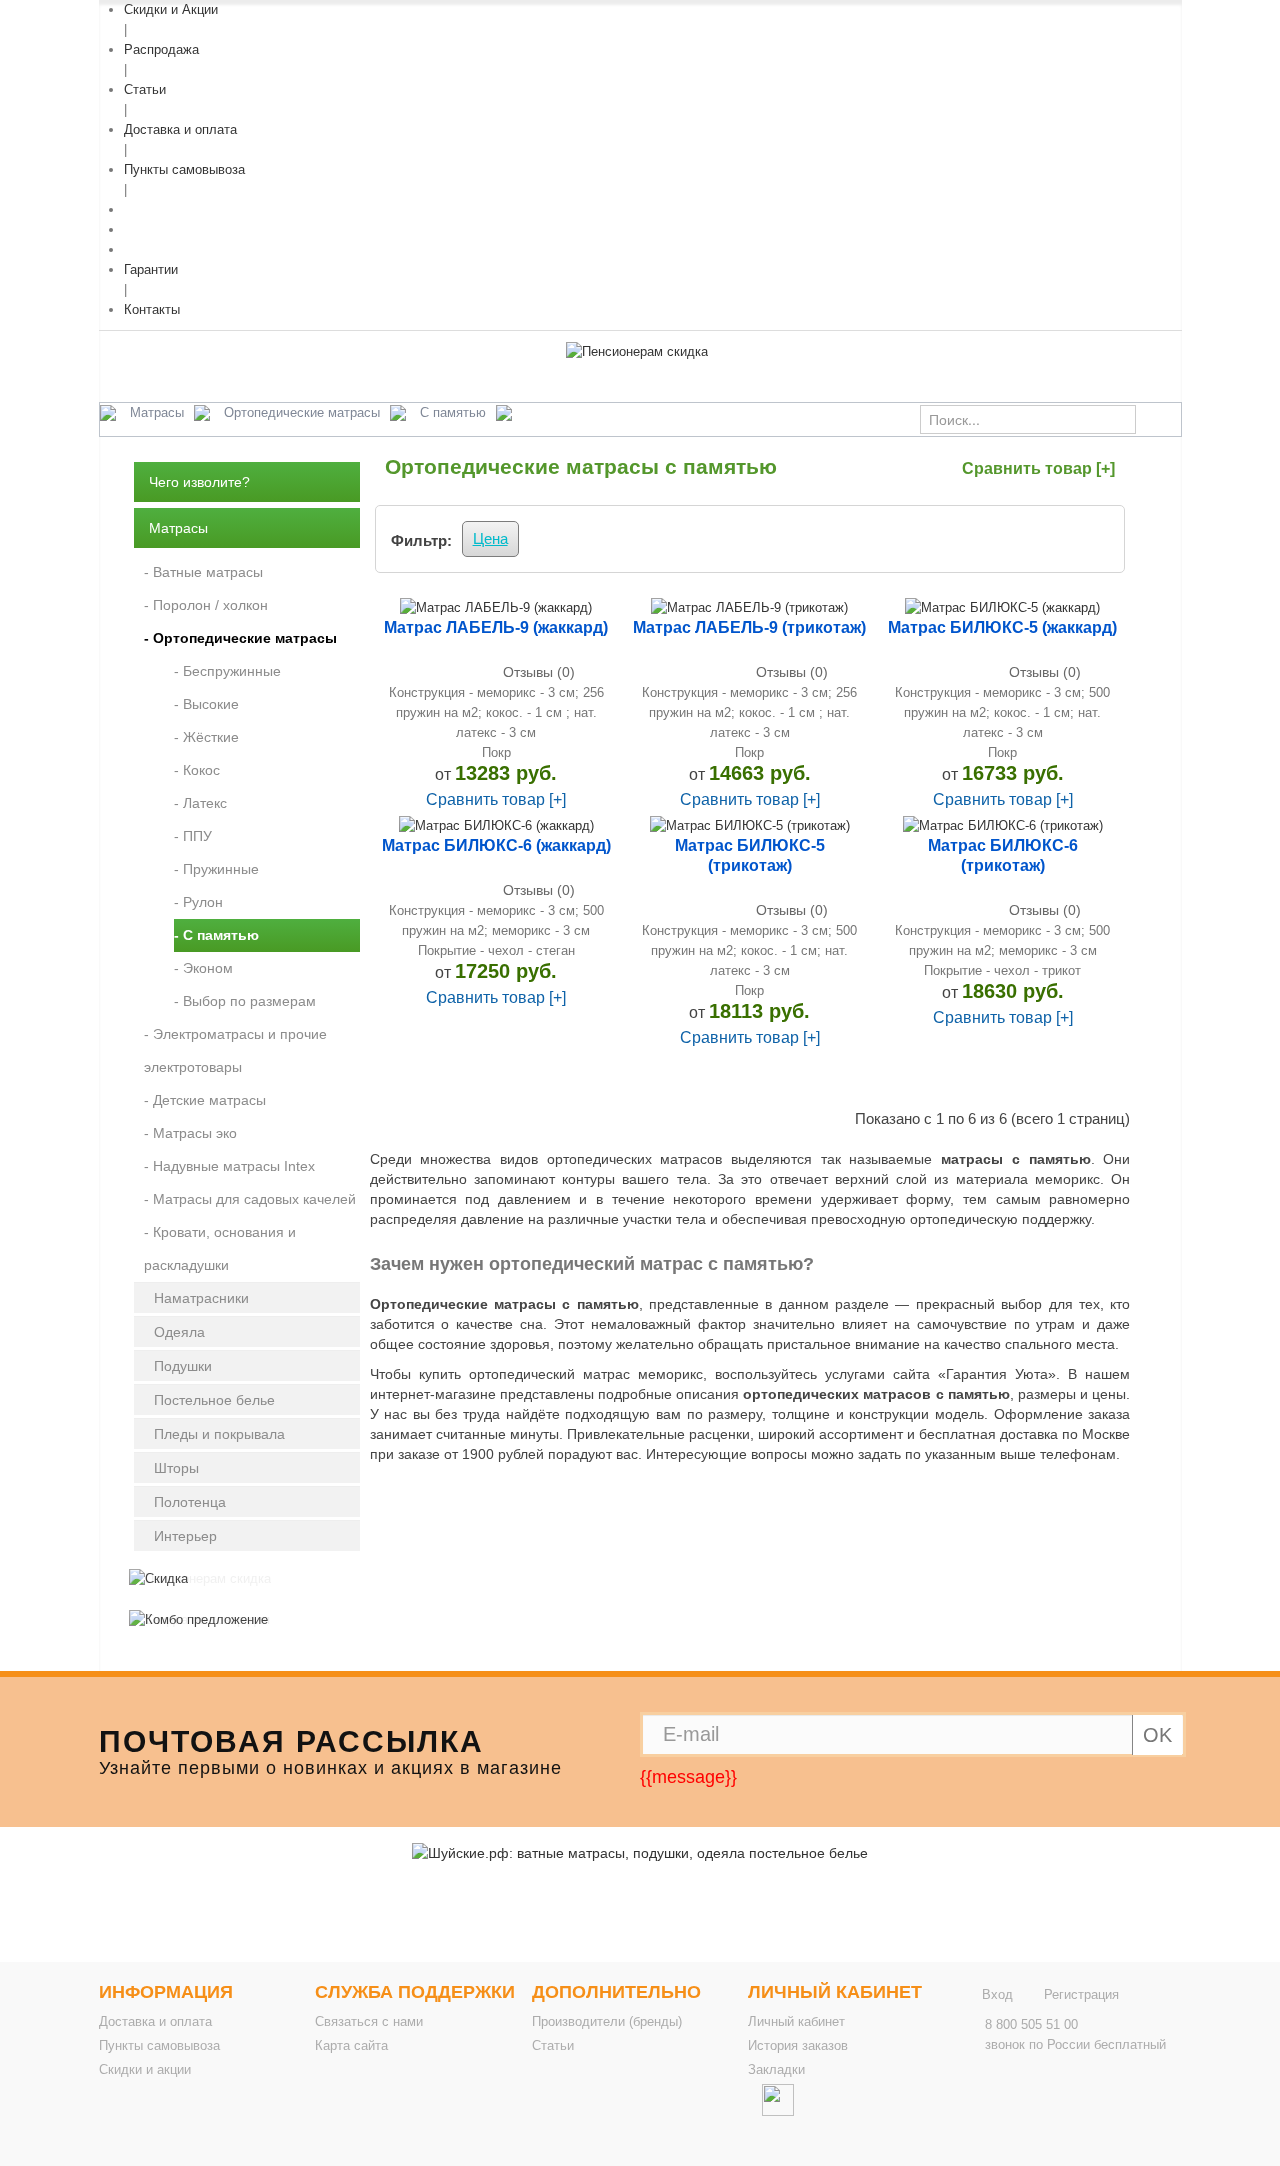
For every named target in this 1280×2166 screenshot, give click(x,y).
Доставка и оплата (180, 129)
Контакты (152, 309)
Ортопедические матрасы (302, 412)
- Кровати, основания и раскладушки (220, 1248)
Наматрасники (201, 1298)
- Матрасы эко (190, 1133)
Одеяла (179, 1332)
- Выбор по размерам (245, 1001)
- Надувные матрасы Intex (229, 1166)
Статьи (145, 89)
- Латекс (200, 803)
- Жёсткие (206, 737)
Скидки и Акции (171, 9)
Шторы (176, 1468)
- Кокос (197, 770)
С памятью (453, 412)
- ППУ (193, 836)
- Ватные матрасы (203, 572)
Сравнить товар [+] (1038, 468)
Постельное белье (214, 1400)
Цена (490, 538)
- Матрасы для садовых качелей (250, 1199)
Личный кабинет (796, 2021)
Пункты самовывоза (184, 169)
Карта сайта (351, 2045)
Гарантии (151, 269)
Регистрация (1081, 1994)
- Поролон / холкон (206, 605)
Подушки (183, 1366)
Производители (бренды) (607, 2021)
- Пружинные (216, 869)
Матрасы (157, 412)
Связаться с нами (369, 2021)
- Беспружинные (227, 671)
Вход (997, 1994)
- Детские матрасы (205, 1100)
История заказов (798, 2045)
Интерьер (185, 1536)
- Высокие (206, 704)
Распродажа (161, 49)
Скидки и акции (145, 2069)
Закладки (776, 2069)
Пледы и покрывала (219, 1434)
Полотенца (190, 1502)
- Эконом (203, 968)
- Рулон (198, 902)
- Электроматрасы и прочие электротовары (235, 1050)
